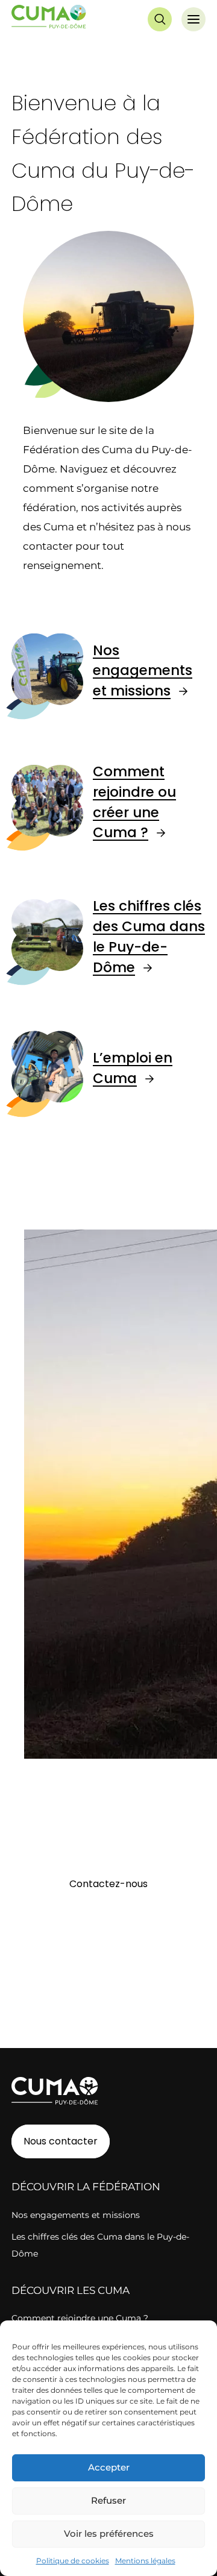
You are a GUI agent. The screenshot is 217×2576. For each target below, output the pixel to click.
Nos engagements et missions (143, 671)
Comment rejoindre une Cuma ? (80, 2318)
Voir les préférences (109, 2534)
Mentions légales (145, 2561)
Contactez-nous (108, 1884)
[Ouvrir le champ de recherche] (160, 19)
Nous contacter (61, 2141)
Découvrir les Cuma (71, 2290)
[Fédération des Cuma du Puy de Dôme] (49, 19)
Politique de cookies (73, 2561)
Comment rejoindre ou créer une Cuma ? (134, 802)
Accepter (109, 2467)
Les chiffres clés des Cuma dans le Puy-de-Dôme (149, 936)
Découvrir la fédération (86, 2187)
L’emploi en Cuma (133, 1068)
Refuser (108, 2500)
